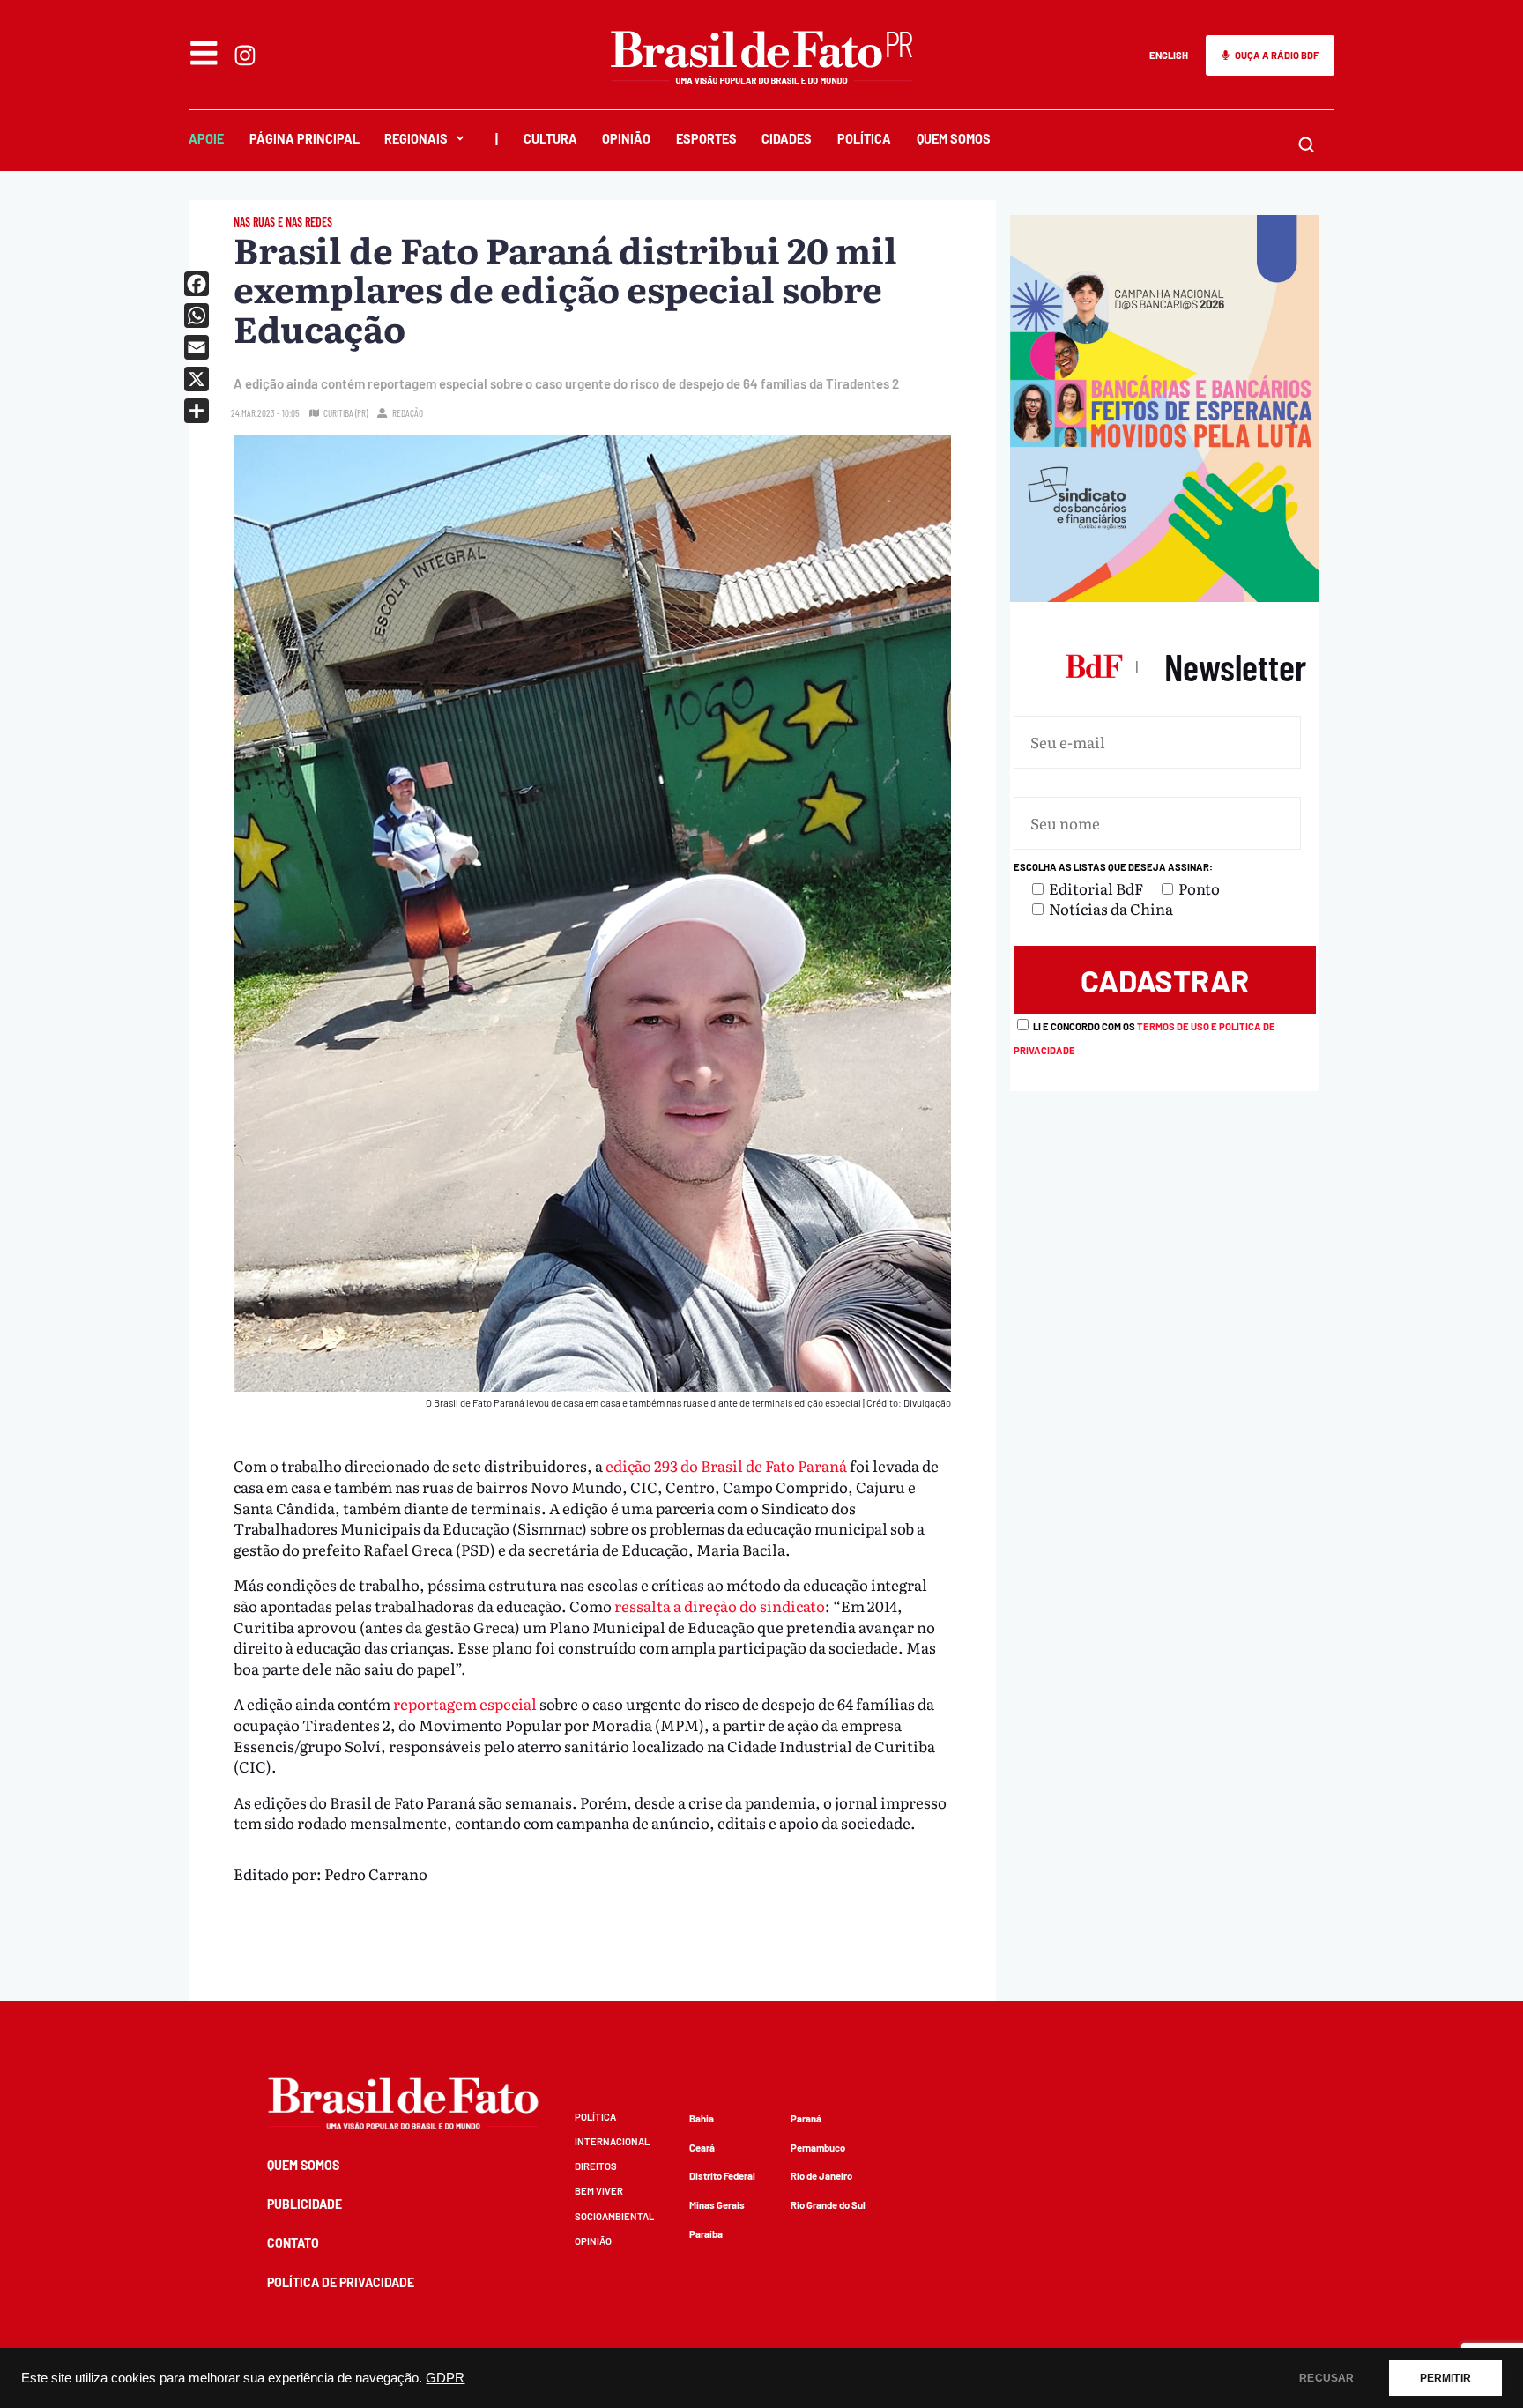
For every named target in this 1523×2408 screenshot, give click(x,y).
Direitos (596, 2166)
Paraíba (706, 2234)
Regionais (416, 139)
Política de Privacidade (341, 2282)
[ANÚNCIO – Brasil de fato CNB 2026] (1165, 595)
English (1169, 55)
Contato (293, 2243)
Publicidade (305, 2204)
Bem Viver (599, 2191)
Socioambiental (614, 2216)
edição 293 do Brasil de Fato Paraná (726, 1465)
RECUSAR (1326, 2378)
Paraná (806, 2118)
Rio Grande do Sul (828, 2205)
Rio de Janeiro (821, 2176)
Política (864, 139)
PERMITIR (1445, 2378)
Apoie (206, 139)
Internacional (612, 2141)
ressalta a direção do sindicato (720, 1605)
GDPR (445, 2378)
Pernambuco (818, 2148)
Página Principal (305, 139)
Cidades (787, 139)
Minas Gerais (717, 2205)
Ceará (702, 2148)
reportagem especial (465, 1703)
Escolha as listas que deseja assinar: (1113, 867)
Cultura (550, 139)
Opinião (626, 139)
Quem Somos (954, 139)
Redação (408, 413)
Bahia (702, 2118)
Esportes (706, 139)
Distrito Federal (722, 2176)
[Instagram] (245, 56)
